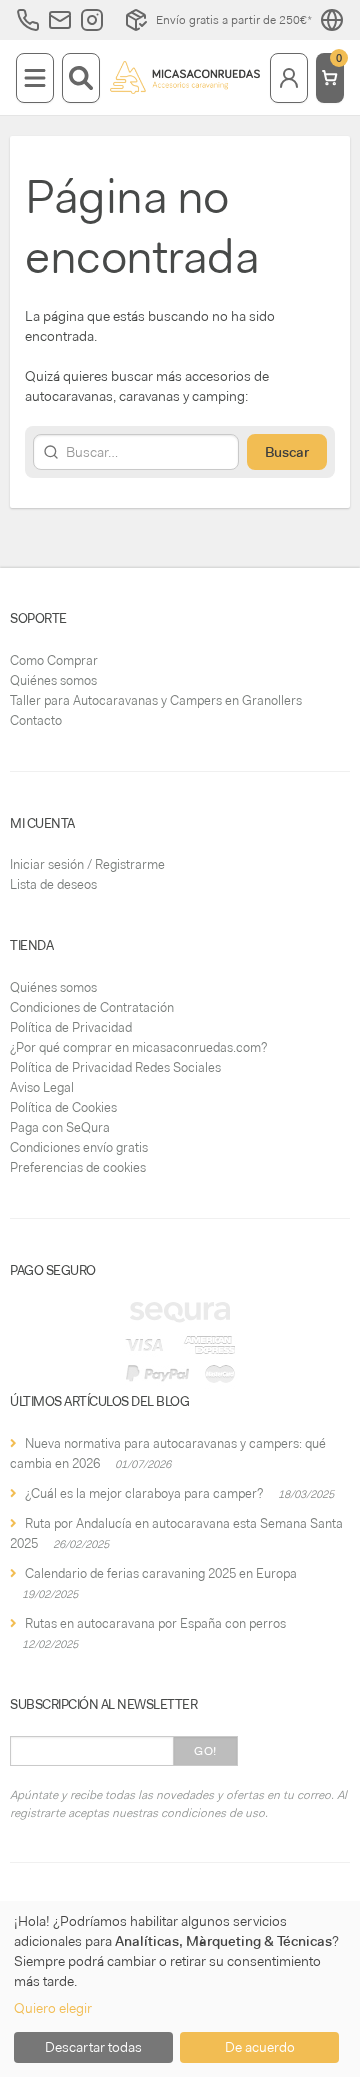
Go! (205, 1751)
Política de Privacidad (71, 1027)
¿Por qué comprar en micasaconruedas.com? (138, 1047)
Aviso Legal (42, 1087)
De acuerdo (260, 2047)
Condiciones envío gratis (79, 1147)
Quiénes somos (53, 680)
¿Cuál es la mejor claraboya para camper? (144, 1493)
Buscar (287, 452)
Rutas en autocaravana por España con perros (155, 1623)
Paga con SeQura (60, 1127)
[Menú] (35, 78)
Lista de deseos (53, 884)
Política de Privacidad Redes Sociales (115, 1067)
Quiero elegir (53, 2008)
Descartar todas (93, 2047)
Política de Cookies (63, 1107)
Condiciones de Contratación (92, 1007)
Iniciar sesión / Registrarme (87, 864)
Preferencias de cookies (78, 1167)
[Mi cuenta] (289, 78)
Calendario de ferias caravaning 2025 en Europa (161, 1573)
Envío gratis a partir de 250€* (234, 20)
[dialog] (180, 1989)
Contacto (36, 720)
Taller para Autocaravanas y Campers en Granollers (156, 700)
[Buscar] (81, 78)
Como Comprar (54, 660)
